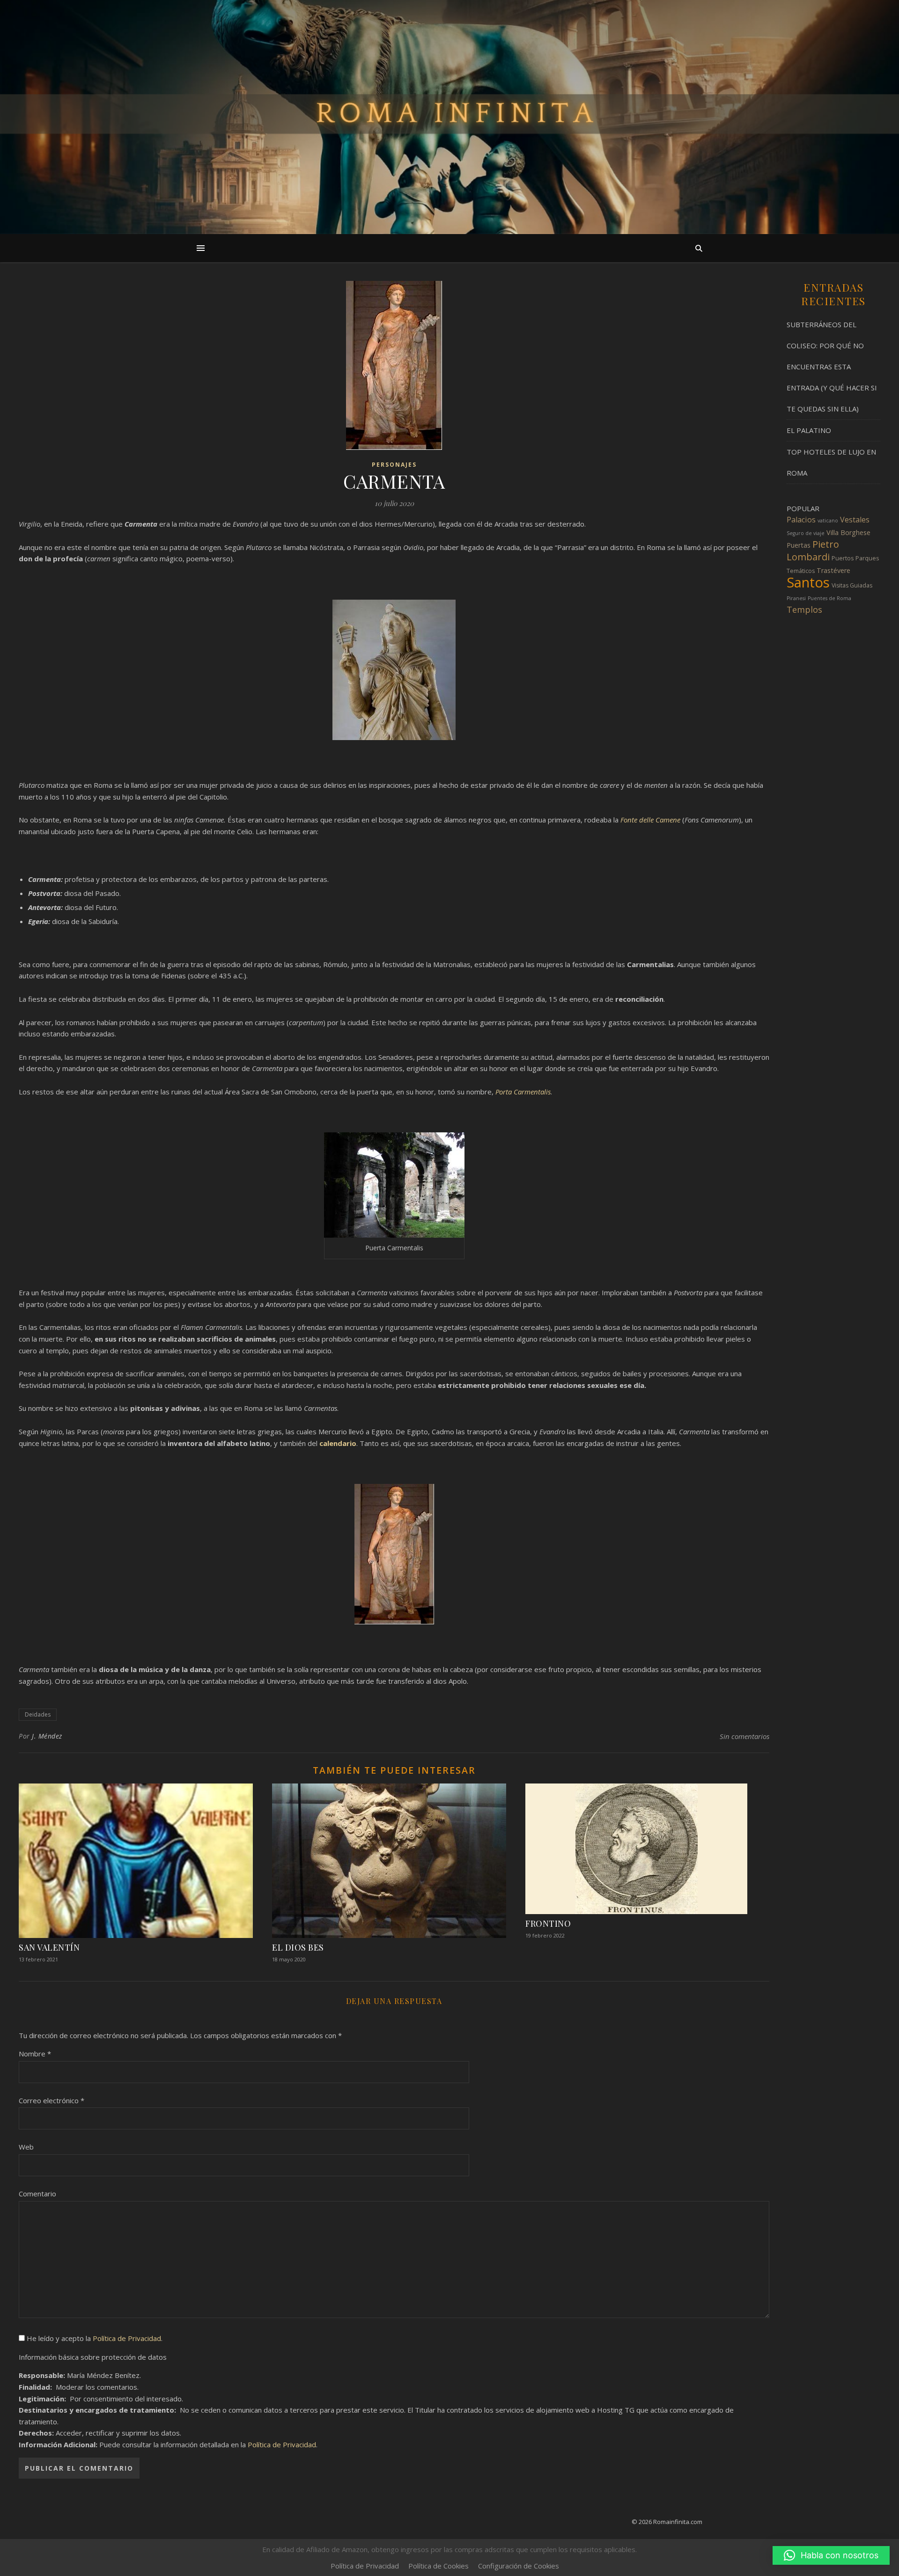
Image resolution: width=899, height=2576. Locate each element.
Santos (808, 582)
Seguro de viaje (806, 533)
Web (26, 2147)
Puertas (799, 545)
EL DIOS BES (298, 1947)
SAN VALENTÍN (49, 1947)
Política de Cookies (438, 2566)
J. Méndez (47, 1736)
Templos (804, 609)
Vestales (855, 520)
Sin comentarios (744, 1736)
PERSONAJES (394, 465)
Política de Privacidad (127, 2338)
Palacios (801, 520)
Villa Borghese (848, 532)
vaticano (828, 521)
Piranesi (796, 598)
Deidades (38, 1714)
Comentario (37, 2194)
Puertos (843, 558)
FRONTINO (548, 1923)
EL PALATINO (809, 430)
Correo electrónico (52, 2100)
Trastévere (833, 570)
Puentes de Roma (829, 598)
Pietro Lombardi (813, 550)
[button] (831, 2555)
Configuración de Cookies (519, 2566)
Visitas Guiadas (852, 585)
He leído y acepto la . (94, 2338)
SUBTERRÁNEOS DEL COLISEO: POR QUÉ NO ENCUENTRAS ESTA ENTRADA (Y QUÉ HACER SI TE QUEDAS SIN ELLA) (832, 367)
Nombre (35, 2054)
